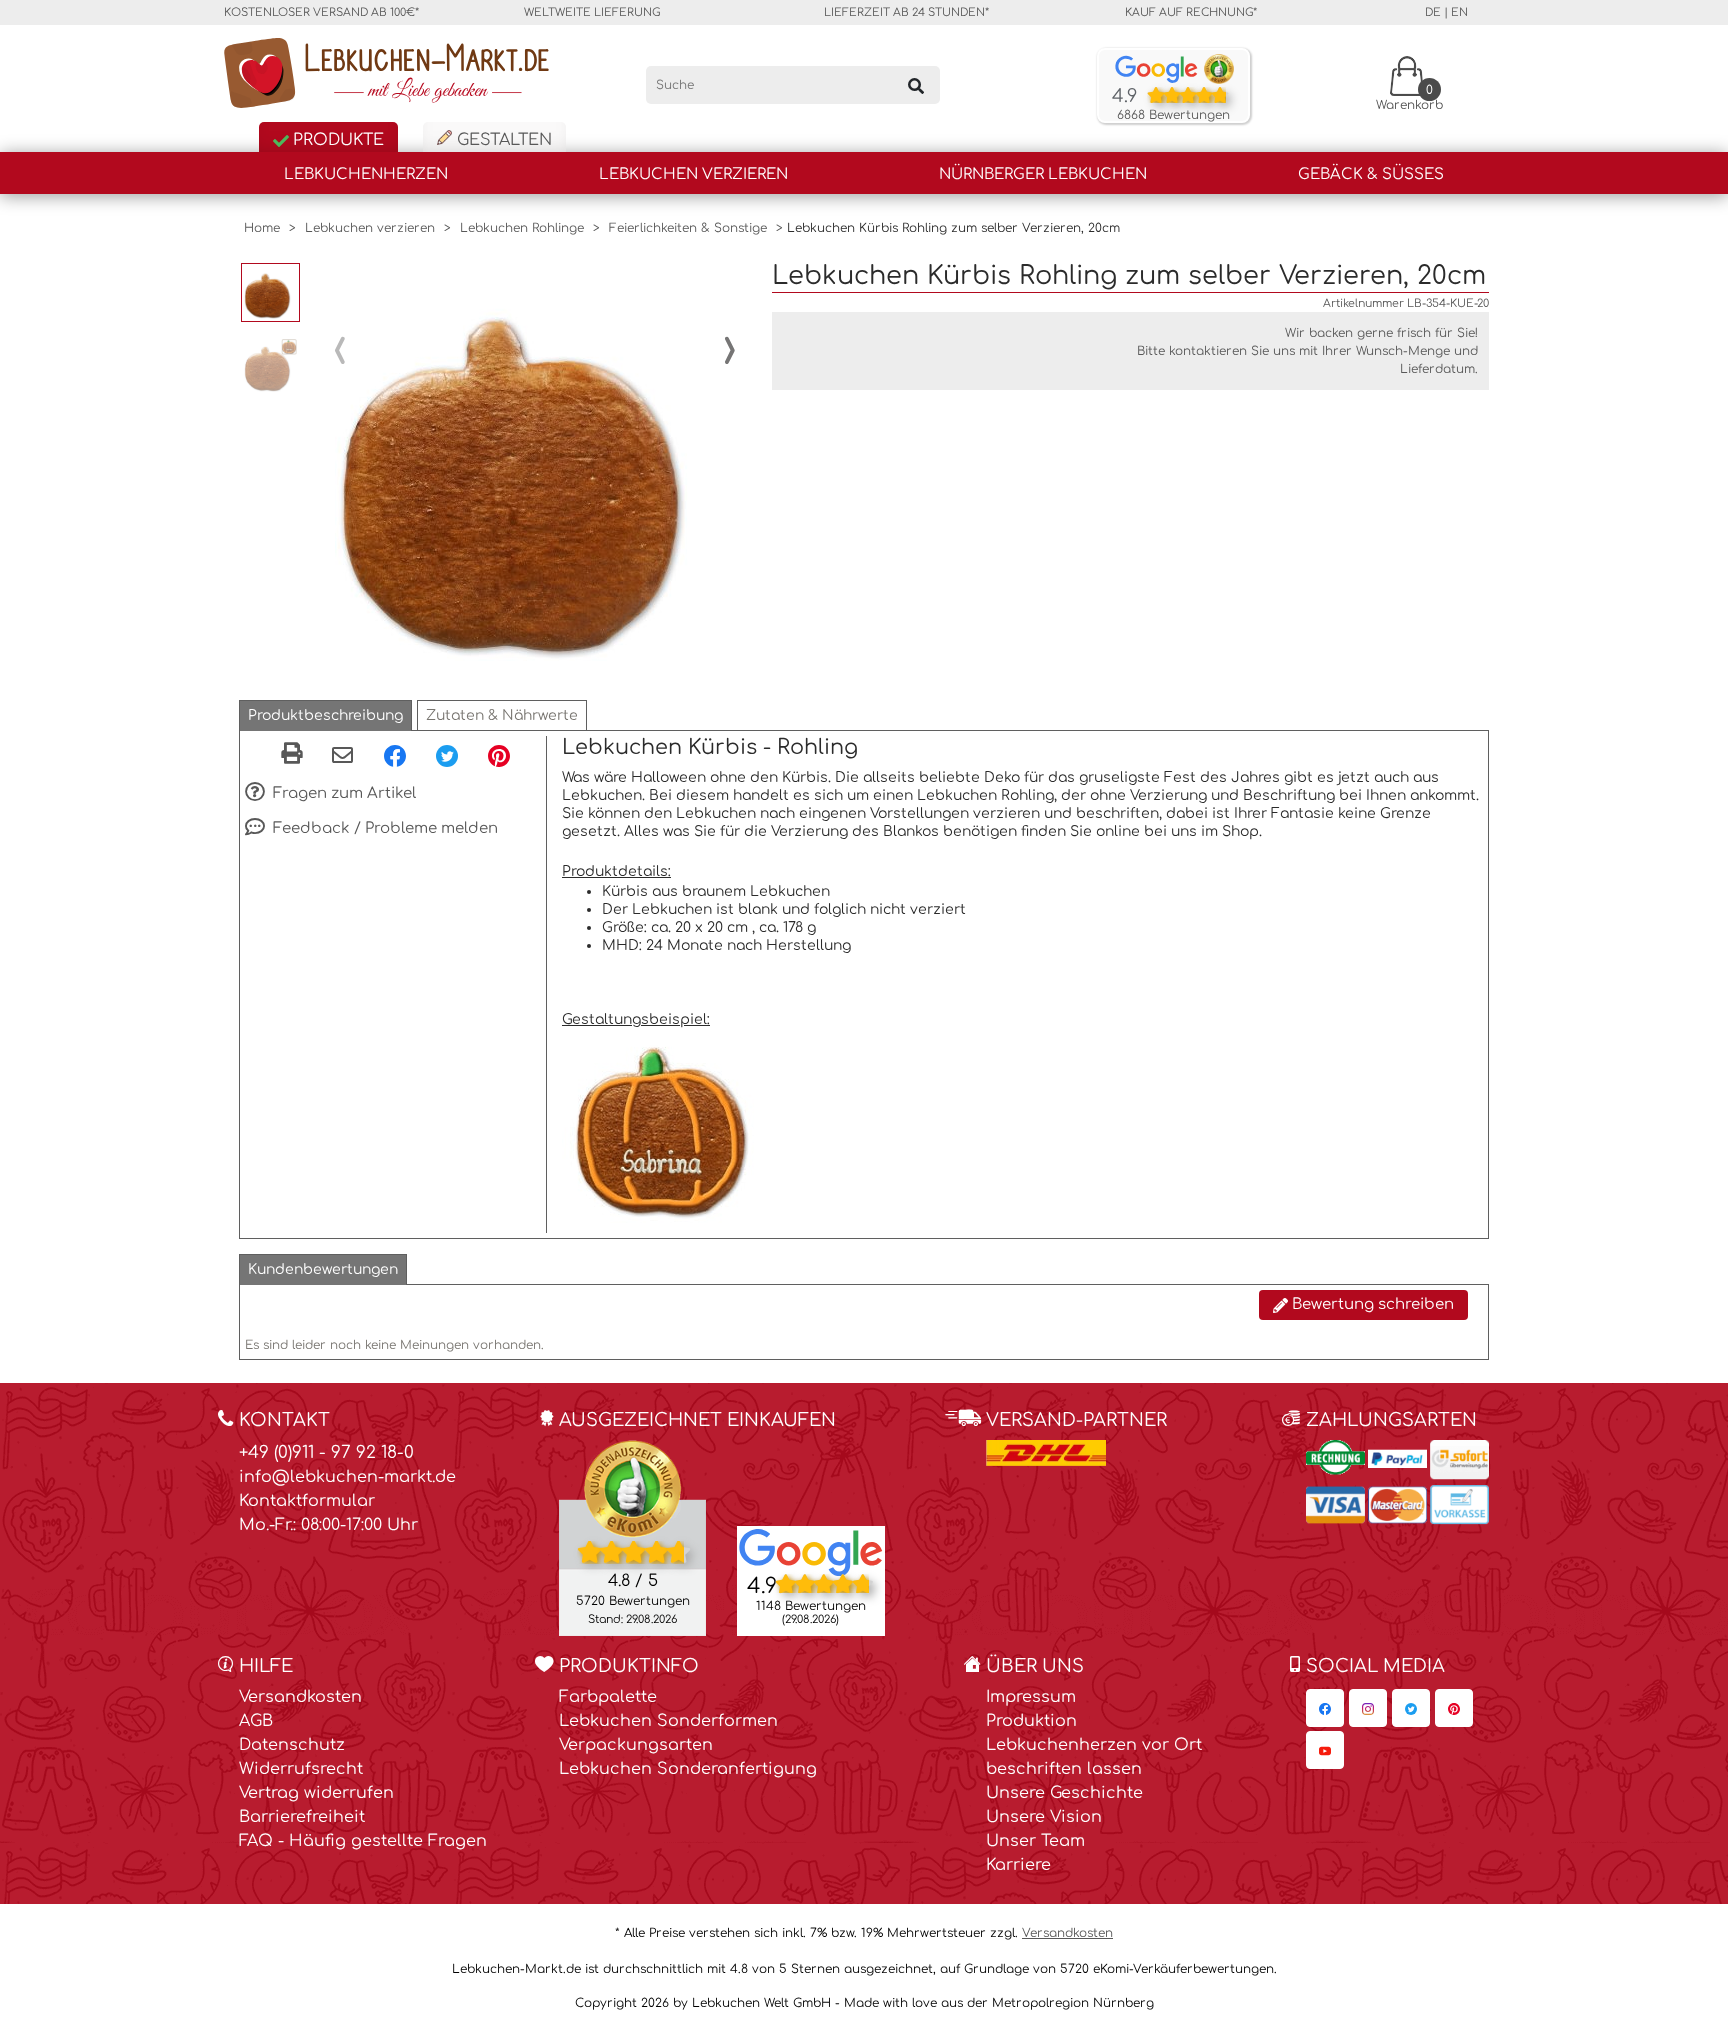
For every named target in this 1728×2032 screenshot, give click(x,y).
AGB (256, 1721)
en (1459, 12)
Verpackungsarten (636, 1745)
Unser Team (1035, 1841)
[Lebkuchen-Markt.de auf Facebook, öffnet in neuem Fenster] (1325, 1708)
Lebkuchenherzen (366, 174)
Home (262, 228)
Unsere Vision (1044, 1817)
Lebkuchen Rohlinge (522, 228)
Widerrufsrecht (301, 1769)
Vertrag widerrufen (316, 1793)
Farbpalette (608, 1697)
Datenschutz (292, 1745)
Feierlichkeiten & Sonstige (688, 228)
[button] (325, 715)
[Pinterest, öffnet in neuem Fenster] (499, 755)
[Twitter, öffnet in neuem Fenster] (447, 755)
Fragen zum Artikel (342, 793)
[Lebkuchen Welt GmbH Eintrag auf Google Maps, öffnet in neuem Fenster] (811, 1551)
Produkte (336, 140)
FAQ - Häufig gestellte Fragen (363, 1841)
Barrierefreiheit (302, 1817)
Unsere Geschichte (1064, 1793)
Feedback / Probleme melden (383, 828)
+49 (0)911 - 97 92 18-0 (326, 1452)
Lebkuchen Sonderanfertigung (688, 1769)
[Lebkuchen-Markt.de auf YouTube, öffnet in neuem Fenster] (1325, 1750)
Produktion (1031, 1721)
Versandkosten (300, 1697)
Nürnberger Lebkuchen (1043, 174)
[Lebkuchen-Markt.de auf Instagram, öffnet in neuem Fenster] (1368, 1708)
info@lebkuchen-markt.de (347, 1477)
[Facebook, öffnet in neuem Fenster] (395, 755)
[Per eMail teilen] (342, 757)
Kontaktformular (307, 1501)
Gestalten (502, 140)
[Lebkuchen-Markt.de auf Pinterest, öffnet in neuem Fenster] (1454, 1708)
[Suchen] (916, 85)
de (1433, 12)
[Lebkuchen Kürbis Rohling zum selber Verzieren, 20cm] (535, 461)
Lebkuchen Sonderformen (668, 1721)
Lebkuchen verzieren (693, 174)
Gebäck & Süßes (1371, 174)
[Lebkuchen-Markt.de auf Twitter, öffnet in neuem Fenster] (1411, 1708)
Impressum (1031, 1697)
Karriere (1018, 1865)
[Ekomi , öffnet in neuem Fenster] (632, 1537)
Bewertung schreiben (1371, 1304)
